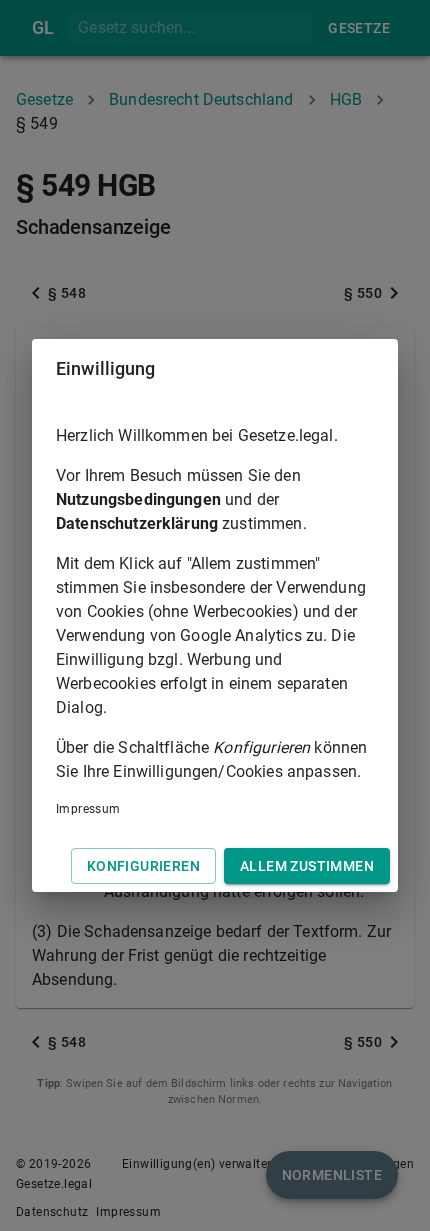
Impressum (88, 809)
